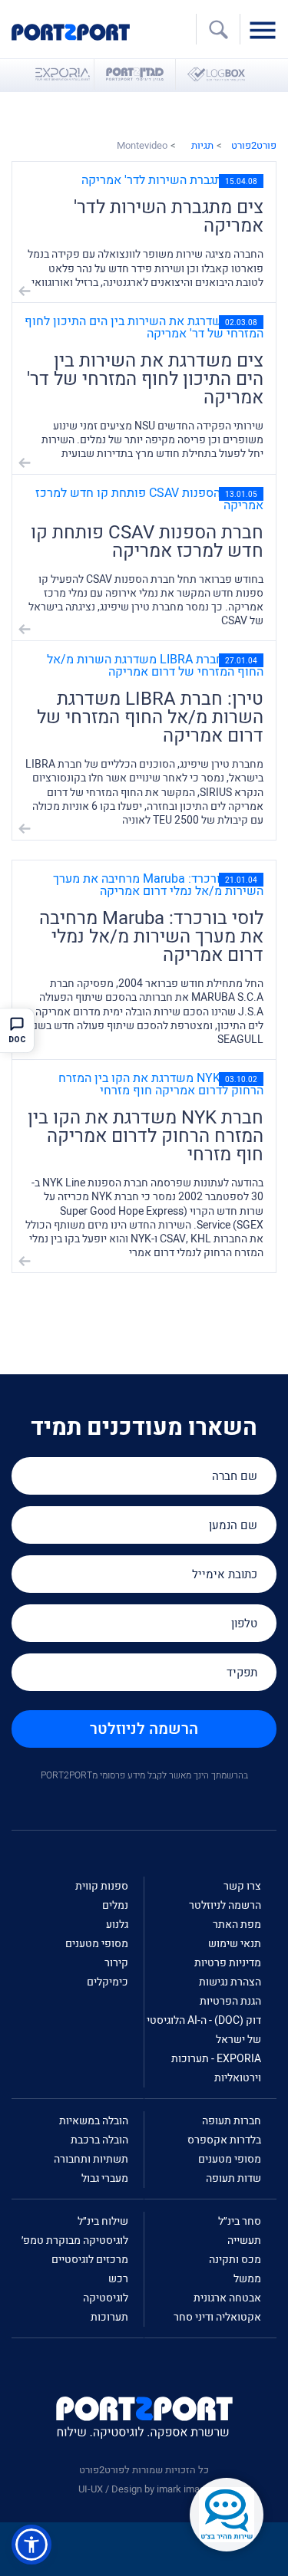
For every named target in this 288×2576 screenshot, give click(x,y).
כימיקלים (108, 1982)
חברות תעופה (232, 2121)
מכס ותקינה (235, 2260)
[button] (31, 2545)
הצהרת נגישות (230, 1982)
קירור (116, 1963)
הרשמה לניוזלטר (144, 1729)
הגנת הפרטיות (230, 2001)
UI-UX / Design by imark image (144, 2489)
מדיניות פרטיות (228, 1963)
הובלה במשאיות (94, 2121)
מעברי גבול (105, 2178)
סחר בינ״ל (240, 2221)
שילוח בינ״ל (103, 2221)
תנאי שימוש (235, 1944)
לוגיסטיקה (106, 2298)
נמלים (115, 1905)
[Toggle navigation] (266, 29)
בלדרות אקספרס (224, 2140)
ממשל (247, 2279)
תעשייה (244, 2240)
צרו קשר (242, 1886)
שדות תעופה (233, 2178)
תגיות (202, 145)
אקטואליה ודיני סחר (217, 2317)
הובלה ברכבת (99, 2140)
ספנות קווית (102, 1886)
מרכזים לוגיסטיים (90, 2260)
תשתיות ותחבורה (91, 2159)
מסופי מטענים (97, 1944)
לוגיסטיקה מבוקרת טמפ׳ (75, 2240)
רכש (118, 2279)
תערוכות (109, 2317)
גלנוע (117, 1925)
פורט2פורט (254, 145)
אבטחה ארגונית (227, 2298)
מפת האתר (237, 1925)
